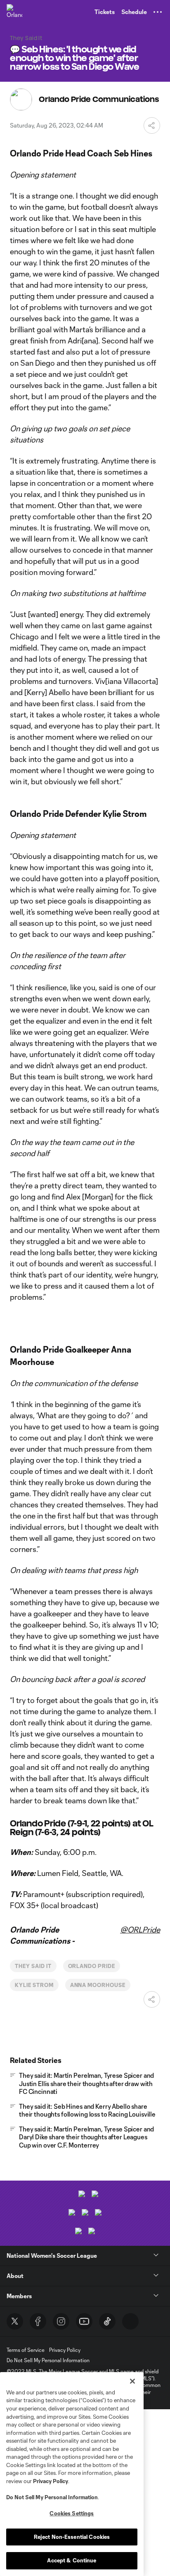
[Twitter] (15, 2321)
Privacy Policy (51, 2481)
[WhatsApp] (130, 2321)
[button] (158, 12)
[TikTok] (107, 2321)
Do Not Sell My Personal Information (52, 2497)
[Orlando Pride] (14, 12)
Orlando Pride (92, 1966)
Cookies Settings (72, 2513)
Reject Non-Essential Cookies (72, 2537)
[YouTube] (84, 2321)
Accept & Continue (72, 2560)
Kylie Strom (34, 1985)
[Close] (132, 2381)
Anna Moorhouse (98, 1985)
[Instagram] (61, 2321)
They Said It (33, 1966)
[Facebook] (38, 2321)
